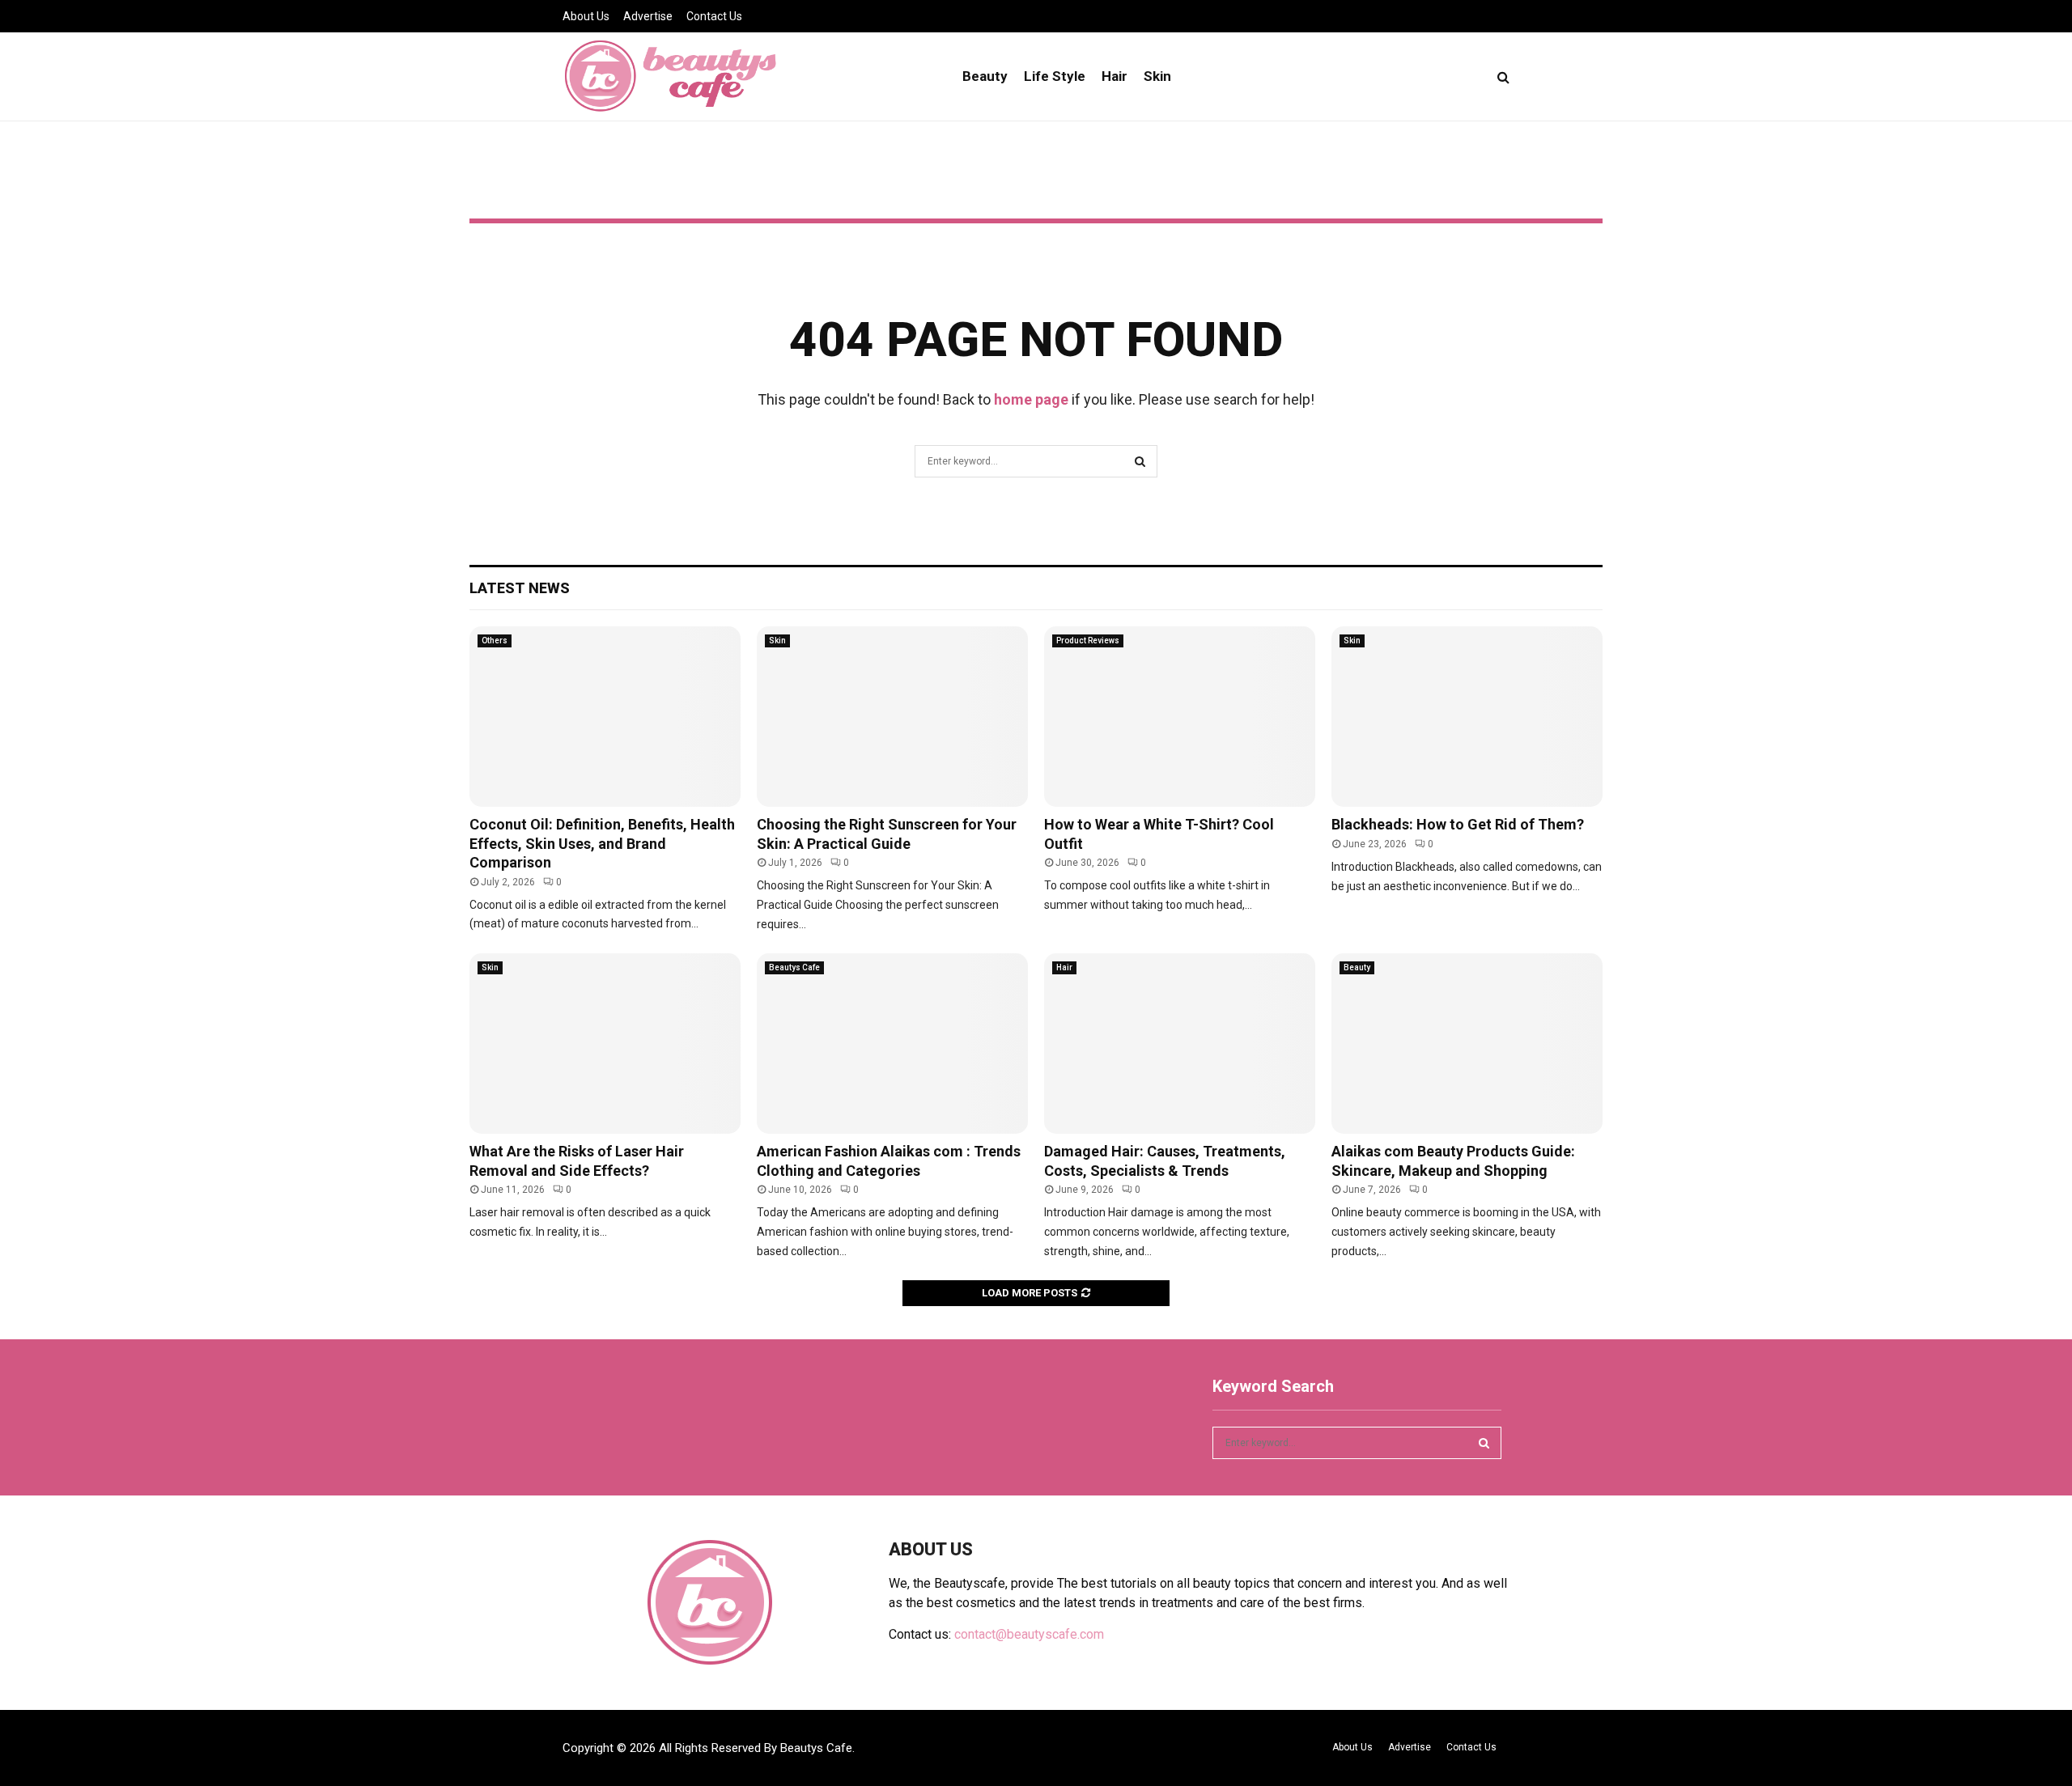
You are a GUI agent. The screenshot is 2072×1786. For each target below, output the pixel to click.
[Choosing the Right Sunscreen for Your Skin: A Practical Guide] (892, 717)
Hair (1115, 76)
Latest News (520, 588)
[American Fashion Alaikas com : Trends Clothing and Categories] (892, 1044)
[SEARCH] (1484, 1443)
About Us (586, 16)
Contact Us (714, 16)
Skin (1157, 76)
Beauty (985, 76)
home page (1031, 399)
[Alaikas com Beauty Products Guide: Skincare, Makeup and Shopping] (1467, 1044)
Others (495, 641)
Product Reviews (1088, 641)
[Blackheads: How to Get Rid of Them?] (1467, 717)
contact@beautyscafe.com (1029, 1634)
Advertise (648, 16)
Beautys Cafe (794, 967)
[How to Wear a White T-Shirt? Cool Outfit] (1180, 717)
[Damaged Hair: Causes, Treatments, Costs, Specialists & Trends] (1180, 1044)
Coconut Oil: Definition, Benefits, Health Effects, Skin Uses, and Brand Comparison (602, 843)
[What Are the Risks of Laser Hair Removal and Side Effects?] (605, 1044)
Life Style (1055, 76)
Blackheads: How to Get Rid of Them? (1458, 824)
